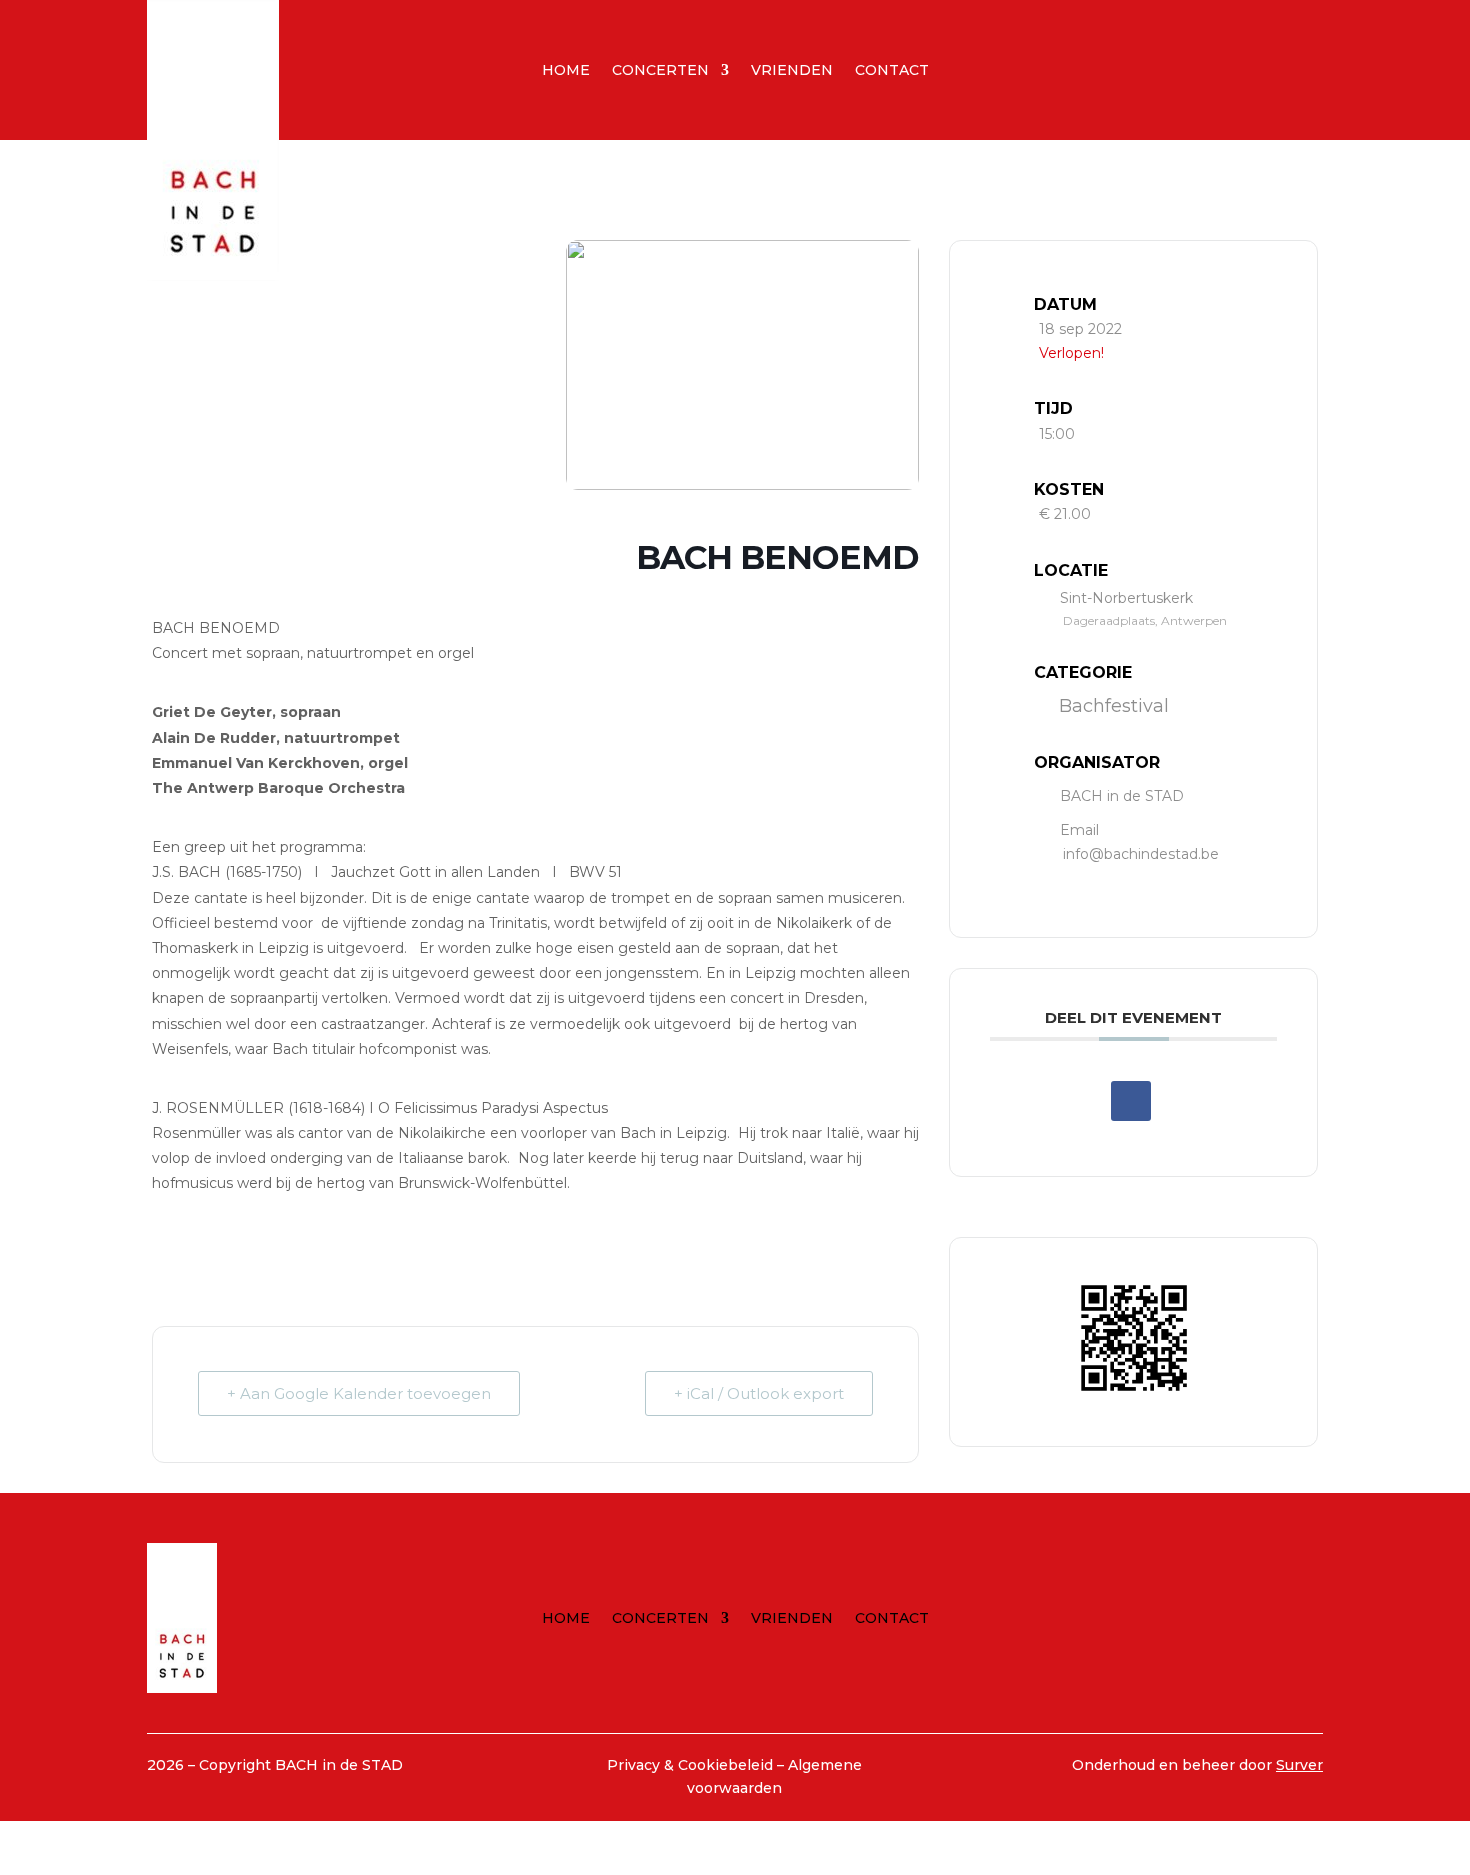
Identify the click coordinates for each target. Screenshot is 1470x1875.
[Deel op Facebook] (1131, 1101)
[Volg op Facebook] (1156, 66)
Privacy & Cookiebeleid (692, 1765)
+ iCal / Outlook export (759, 1393)
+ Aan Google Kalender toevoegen (359, 1393)
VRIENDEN (792, 71)
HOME (566, 71)
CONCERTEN (660, 71)
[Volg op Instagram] (1196, 66)
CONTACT (892, 71)
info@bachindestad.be (1141, 854)
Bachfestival (1114, 706)
